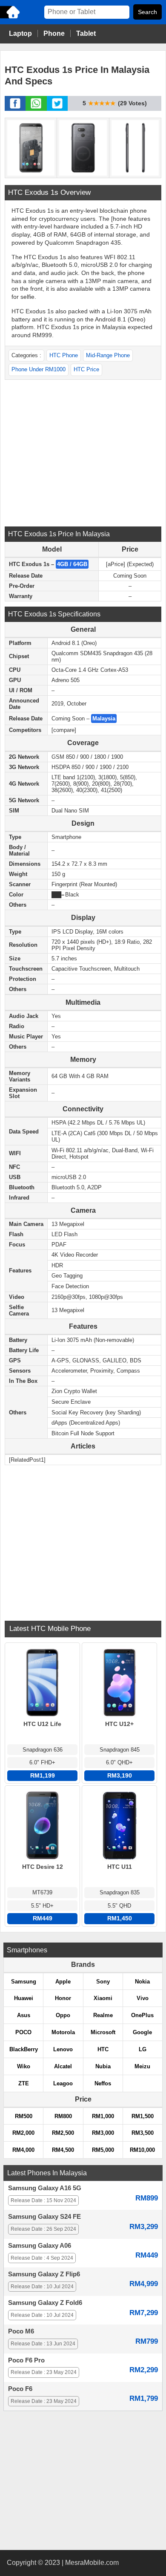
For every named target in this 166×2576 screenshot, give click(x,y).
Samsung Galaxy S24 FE (44, 2217)
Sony (103, 1982)
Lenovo (63, 2049)
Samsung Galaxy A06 (40, 2246)
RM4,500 (63, 2150)
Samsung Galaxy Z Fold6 (45, 2303)
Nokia (142, 1982)
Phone (54, 33)
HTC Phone (64, 355)
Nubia (103, 2066)
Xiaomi (103, 1998)
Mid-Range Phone (108, 355)
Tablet (86, 33)
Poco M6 (21, 2331)
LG (143, 2049)
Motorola (63, 2032)
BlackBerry (24, 2049)
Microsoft (103, 2032)
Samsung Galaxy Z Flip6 (44, 2274)
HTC (103, 2049)
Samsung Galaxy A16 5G (45, 2188)
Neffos (103, 2083)
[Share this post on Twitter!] (57, 108)
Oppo (63, 2015)
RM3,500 (143, 2133)
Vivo (143, 1998)
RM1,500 (143, 2116)
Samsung (24, 1982)
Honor (63, 1998)
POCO (23, 2032)
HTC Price (86, 369)
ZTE (24, 2083)
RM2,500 (63, 2133)
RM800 (63, 2116)
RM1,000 (103, 2116)
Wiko (24, 2066)
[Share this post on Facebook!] (15, 108)
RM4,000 (23, 2150)
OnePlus (142, 2015)
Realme (103, 2015)
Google (142, 2032)
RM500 (24, 2116)
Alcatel (63, 2066)
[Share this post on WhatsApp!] (36, 108)
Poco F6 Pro (26, 2360)
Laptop (20, 33)
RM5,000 (103, 2150)
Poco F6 (20, 2389)
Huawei (24, 1998)
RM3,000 (103, 2133)
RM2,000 (23, 2133)
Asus (24, 2015)
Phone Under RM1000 (39, 369)
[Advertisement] (83, 452)
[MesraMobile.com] (11, 18)
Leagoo (63, 2083)
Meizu (142, 2066)
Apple (63, 1982)
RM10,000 (142, 2150)
